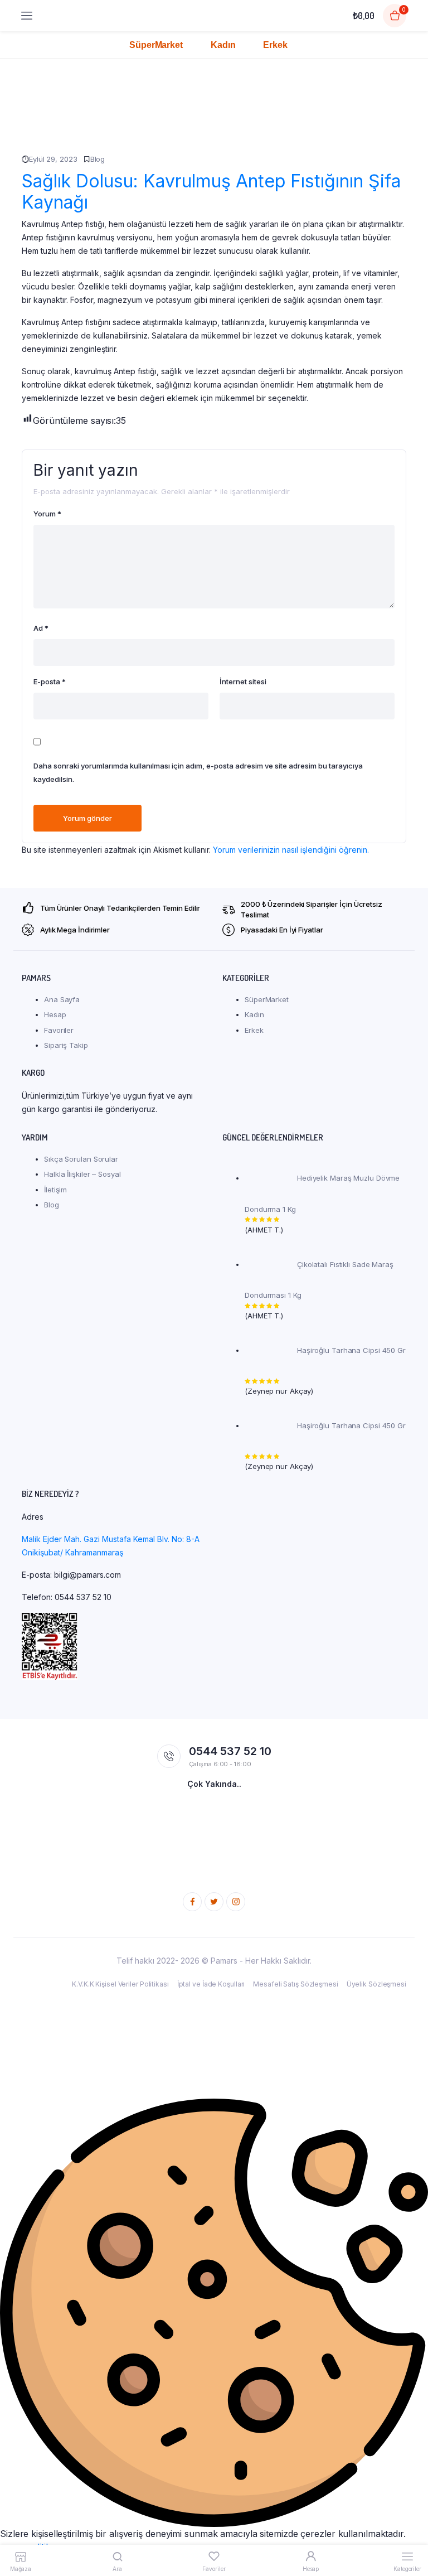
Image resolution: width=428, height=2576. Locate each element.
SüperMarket (156, 45)
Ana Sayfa (62, 999)
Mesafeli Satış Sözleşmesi (296, 1984)
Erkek (275, 45)
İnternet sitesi (243, 682)
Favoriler (59, 1030)
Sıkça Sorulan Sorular (81, 1159)
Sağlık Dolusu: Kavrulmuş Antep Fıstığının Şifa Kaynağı (211, 192)
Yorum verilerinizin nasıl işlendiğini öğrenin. (291, 850)
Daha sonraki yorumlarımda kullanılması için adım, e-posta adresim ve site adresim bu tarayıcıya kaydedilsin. (198, 772)
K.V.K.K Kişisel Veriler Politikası (120, 1984)
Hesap (55, 1014)
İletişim (55, 1190)
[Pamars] (194, 16)
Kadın (223, 45)
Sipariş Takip (66, 1045)
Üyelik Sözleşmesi (376, 1984)
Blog (98, 159)
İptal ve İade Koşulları (211, 1984)
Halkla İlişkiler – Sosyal (82, 1174)
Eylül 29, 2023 (53, 159)
